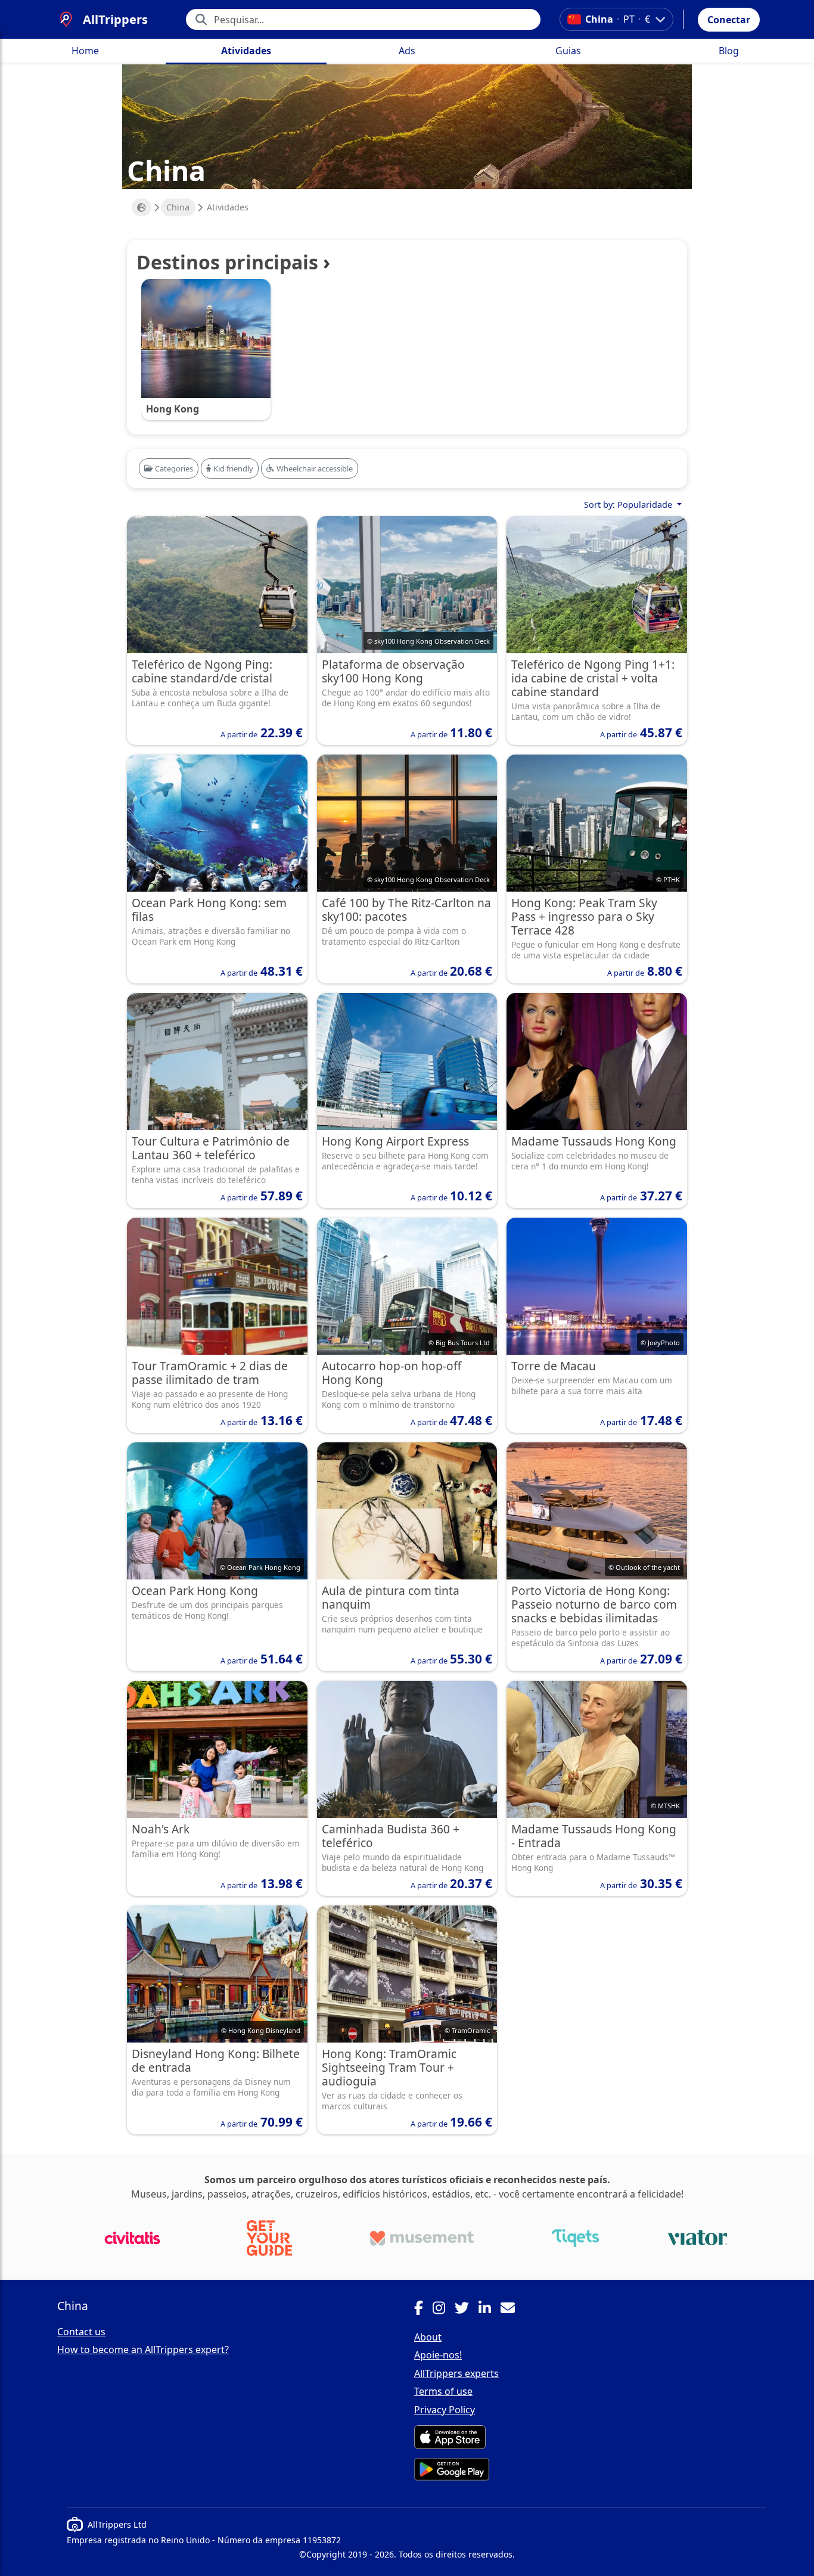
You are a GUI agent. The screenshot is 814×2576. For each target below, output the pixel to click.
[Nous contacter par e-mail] (512, 2310)
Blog (729, 51)
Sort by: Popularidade (629, 505)
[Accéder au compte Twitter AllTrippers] (467, 2310)
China (178, 207)
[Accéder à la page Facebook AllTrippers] (423, 2310)
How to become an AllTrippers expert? (143, 2350)
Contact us (81, 2332)
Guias (568, 51)
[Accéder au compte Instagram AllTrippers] (444, 2310)
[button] (729, 20)
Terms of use (443, 2391)
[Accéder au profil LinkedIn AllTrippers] (490, 2310)
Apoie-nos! (438, 2355)
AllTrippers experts (456, 2373)
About (428, 2337)
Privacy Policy (445, 2410)
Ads (407, 51)
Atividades (246, 51)
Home (85, 51)
